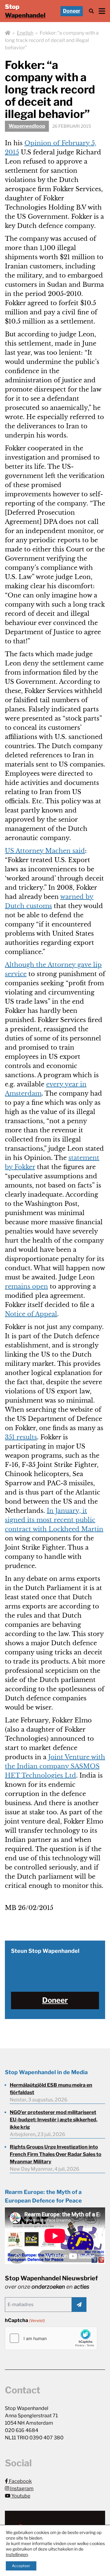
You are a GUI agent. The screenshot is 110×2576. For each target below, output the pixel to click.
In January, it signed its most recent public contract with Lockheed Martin (54, 1520)
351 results (21, 1437)
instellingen (17, 2554)
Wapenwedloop (27, 126)
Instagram (21, 2489)
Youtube (20, 2496)
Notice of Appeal (31, 1314)
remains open (26, 1286)
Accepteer (21, 2566)
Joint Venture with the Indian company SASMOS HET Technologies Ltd (55, 1766)
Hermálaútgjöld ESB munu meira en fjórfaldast (51, 2089)
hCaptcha (25, 2320)
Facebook (20, 2481)
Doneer (72, 11)
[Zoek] (91, 11)
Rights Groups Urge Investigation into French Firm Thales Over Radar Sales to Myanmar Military (56, 2154)
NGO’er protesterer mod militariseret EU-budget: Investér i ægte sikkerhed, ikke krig (54, 2120)
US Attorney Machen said (45, 851)
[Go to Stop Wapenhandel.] (8, 33)
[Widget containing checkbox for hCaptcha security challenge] (51, 2338)
